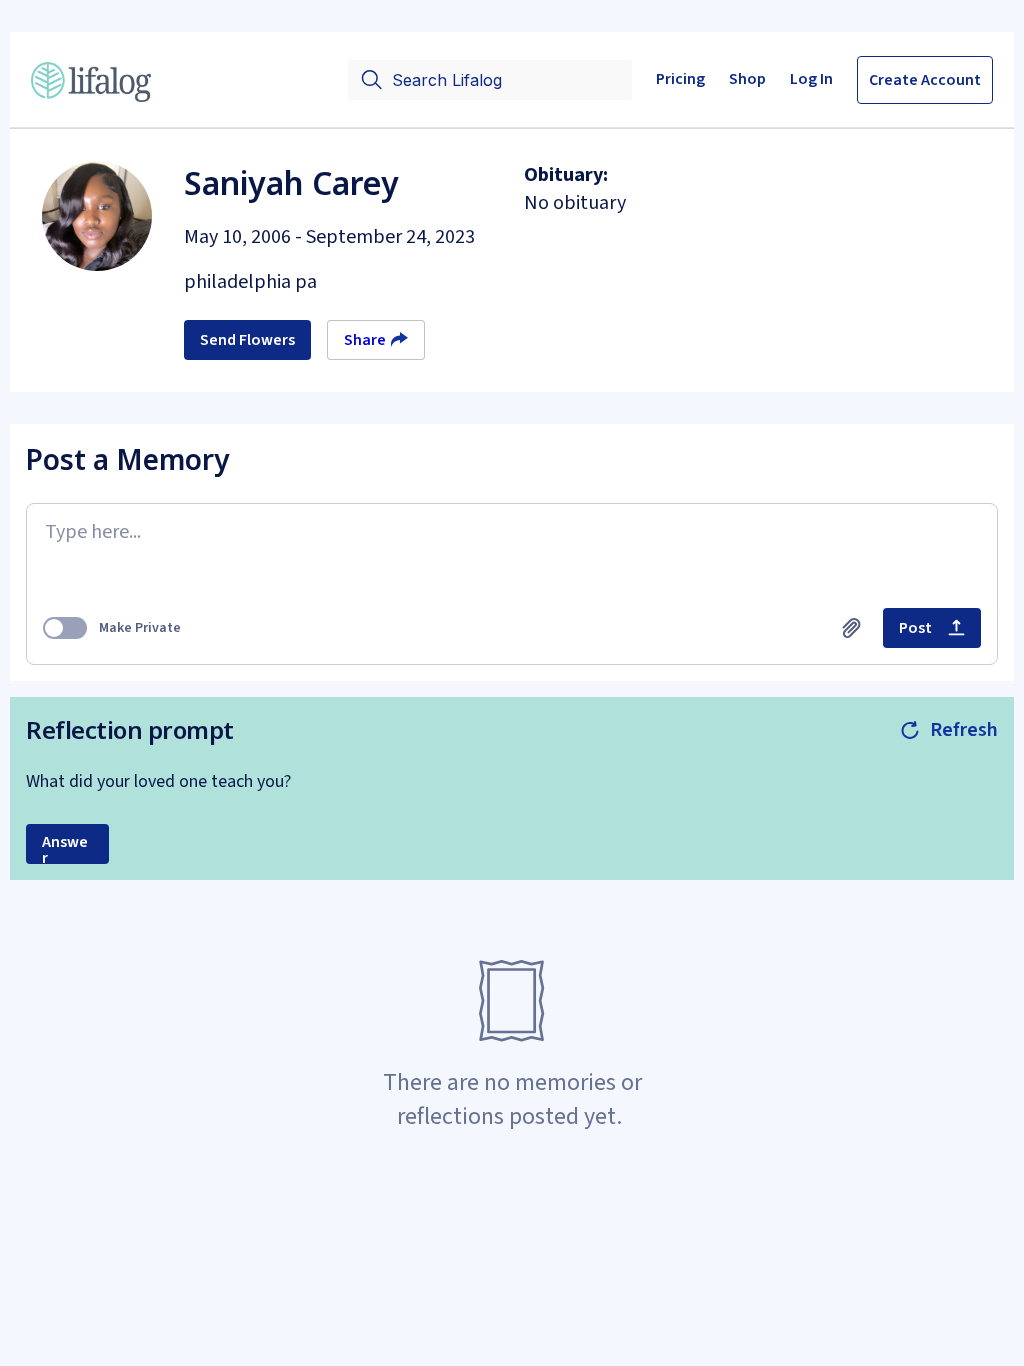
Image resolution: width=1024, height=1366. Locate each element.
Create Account (925, 80)
